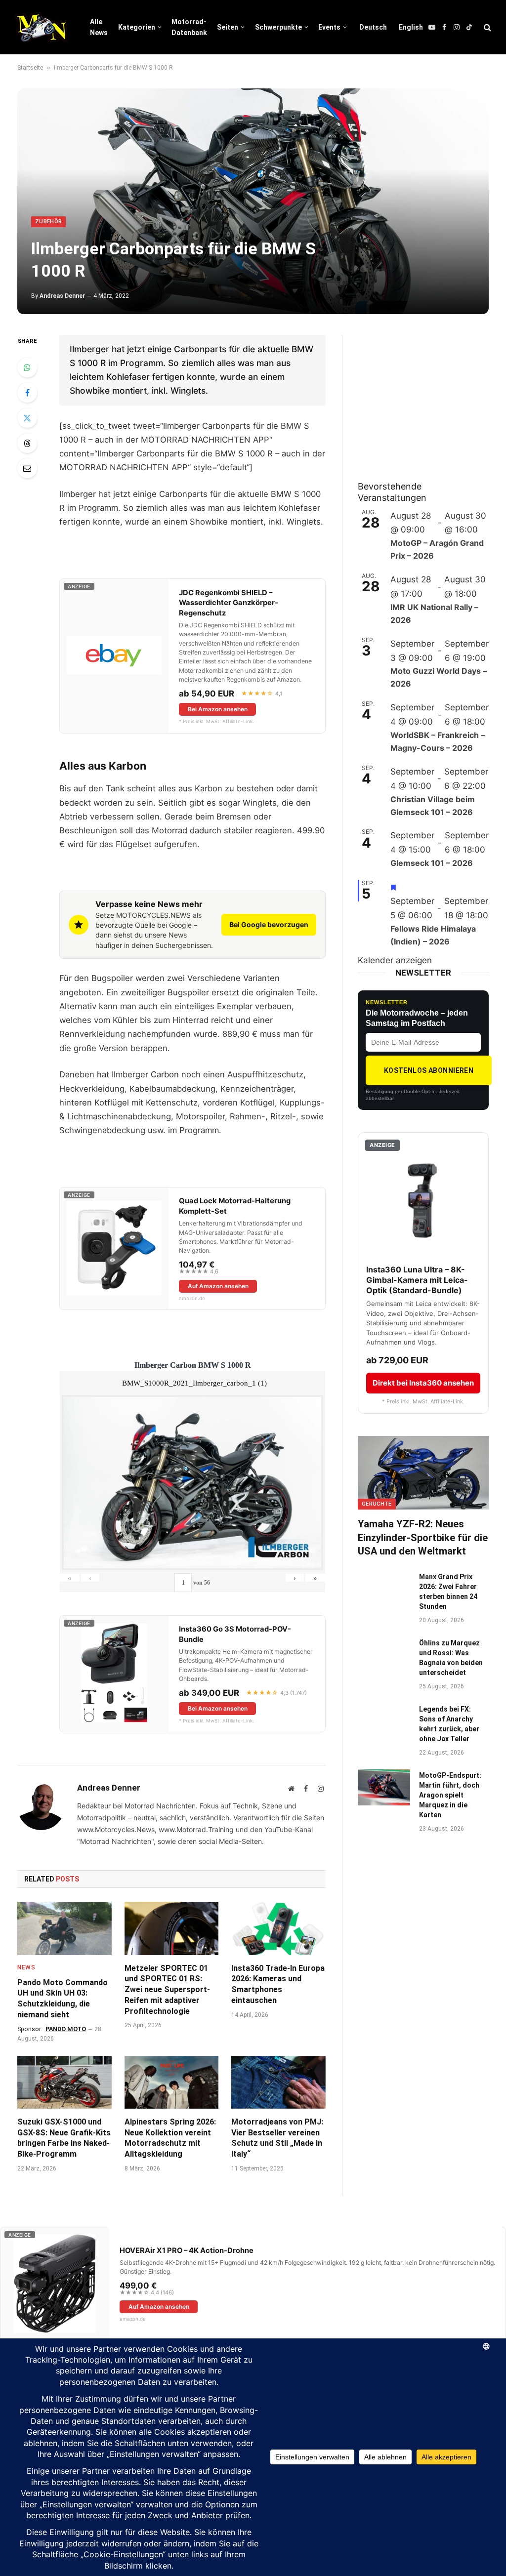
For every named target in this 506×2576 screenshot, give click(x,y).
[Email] (27, 468)
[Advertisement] (432, 397)
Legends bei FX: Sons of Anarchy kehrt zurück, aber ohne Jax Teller (449, 1724)
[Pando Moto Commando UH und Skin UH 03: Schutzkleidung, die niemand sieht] (64, 1928)
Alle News (99, 27)
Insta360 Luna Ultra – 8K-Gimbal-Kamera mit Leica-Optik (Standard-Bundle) (417, 1280)
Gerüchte (377, 1504)
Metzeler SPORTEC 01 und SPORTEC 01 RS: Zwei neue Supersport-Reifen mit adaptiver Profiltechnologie (167, 1990)
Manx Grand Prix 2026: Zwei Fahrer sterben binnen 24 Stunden (448, 1592)
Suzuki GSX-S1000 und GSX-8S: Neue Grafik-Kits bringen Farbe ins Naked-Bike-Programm (64, 2138)
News (26, 1967)
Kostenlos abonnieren (429, 1070)
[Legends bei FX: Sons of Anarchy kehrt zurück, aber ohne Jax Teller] (384, 1721)
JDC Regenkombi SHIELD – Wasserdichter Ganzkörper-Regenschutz (229, 603)
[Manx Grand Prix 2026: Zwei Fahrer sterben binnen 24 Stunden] (384, 1589)
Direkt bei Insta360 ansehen (423, 1383)
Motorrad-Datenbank (189, 27)
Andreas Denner (62, 296)
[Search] (486, 27)
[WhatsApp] (27, 368)
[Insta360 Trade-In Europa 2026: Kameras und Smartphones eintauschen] (278, 1928)
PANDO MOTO (66, 2029)
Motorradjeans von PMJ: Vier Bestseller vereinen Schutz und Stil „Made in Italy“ (277, 2138)
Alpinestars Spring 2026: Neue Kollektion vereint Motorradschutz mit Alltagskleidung (170, 2138)
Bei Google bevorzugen (269, 924)
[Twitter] (27, 418)
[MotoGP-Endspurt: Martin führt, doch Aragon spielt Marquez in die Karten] (384, 1787)
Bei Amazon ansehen (218, 709)
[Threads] (27, 443)
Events (329, 27)
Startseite (30, 68)
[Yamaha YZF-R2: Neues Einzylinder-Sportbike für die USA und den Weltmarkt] (423, 1473)
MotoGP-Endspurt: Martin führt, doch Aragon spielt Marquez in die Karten (450, 1795)
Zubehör (48, 222)
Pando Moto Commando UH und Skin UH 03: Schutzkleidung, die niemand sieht (63, 1999)
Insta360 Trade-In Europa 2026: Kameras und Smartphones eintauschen (278, 1984)
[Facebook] (27, 393)
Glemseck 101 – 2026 (432, 863)
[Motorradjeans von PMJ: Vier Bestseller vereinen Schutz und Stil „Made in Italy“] (278, 2082)
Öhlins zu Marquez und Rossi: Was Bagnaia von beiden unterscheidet (451, 1658)
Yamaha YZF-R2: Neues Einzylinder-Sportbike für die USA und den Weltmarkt (423, 1537)
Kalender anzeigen (395, 960)
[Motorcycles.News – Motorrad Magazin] (41, 27)
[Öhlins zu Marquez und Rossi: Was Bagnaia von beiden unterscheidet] (384, 1655)
